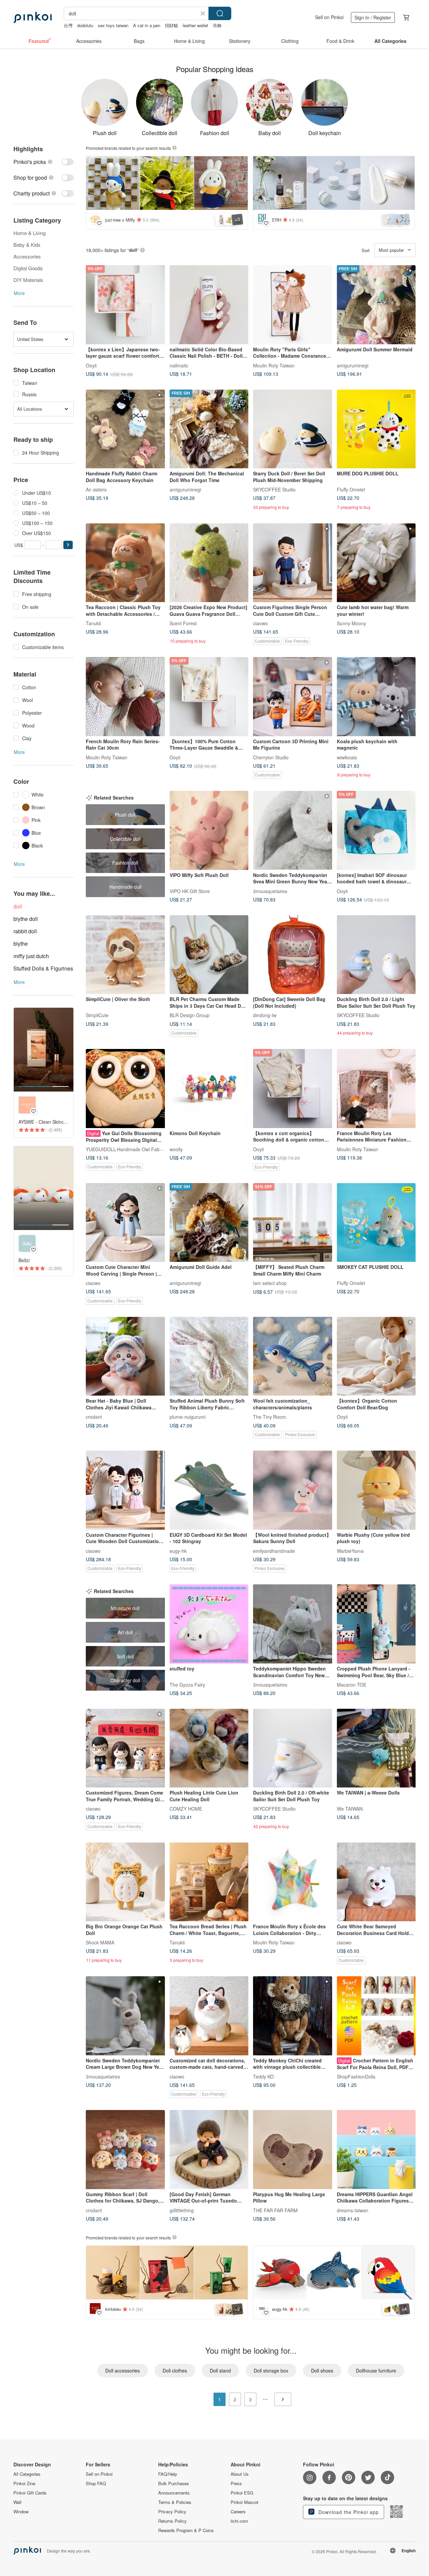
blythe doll (26, 919)
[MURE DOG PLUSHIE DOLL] (376, 429)
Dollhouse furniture (376, 2370)
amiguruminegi (353, 365)
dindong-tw (265, 1015)
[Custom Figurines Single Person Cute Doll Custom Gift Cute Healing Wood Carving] (293, 563)
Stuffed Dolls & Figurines (43, 968)
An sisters (96, 489)
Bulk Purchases (174, 2483)
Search (220, 13)
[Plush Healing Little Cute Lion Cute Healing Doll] (209, 1748)
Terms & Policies (175, 2502)
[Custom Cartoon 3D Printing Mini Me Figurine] (293, 697)
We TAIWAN (350, 1809)
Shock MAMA (100, 1942)
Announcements (174, 2493)
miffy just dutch (31, 956)
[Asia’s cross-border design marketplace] (33, 17)
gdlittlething (182, 2210)
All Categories (27, 2474)
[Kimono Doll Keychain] (209, 1089)
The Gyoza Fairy (187, 1684)
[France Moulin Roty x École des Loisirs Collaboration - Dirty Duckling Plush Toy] (293, 1882)
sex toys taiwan (113, 25)
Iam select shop (270, 1283)
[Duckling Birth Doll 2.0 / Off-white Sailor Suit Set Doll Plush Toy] (293, 1748)
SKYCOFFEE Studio (274, 489)
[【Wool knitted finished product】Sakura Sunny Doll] (293, 1490)
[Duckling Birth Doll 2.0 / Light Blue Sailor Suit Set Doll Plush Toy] (376, 955)
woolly (176, 1149)
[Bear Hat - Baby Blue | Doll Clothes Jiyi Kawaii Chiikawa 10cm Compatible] (125, 1356)
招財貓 (171, 25)
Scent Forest (183, 623)
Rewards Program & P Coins (186, 2530)
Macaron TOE (352, 1684)
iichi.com (239, 2521)
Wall (17, 2502)
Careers (238, 2512)
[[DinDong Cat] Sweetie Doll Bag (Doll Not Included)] (293, 955)
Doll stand (220, 2370)
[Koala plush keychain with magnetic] (376, 697)
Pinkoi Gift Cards (30, 2493)
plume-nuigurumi (188, 1417)
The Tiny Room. (270, 1417)
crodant (94, 1417)
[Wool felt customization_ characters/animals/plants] (293, 1356)
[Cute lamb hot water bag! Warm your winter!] (376, 563)
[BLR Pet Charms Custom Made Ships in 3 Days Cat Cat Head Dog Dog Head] (209, 955)
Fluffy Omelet (351, 489)
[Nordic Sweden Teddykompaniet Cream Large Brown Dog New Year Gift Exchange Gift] (125, 2016)
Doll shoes (322, 2370)
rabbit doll (25, 931)
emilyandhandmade (274, 1550)
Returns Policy (172, 2521)
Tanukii (93, 623)
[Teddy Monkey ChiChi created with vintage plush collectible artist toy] (293, 2016)
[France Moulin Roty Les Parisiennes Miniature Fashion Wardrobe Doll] (376, 1089)
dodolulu (85, 25)
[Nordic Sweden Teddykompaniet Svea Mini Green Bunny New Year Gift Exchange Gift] (293, 830)
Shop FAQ (96, 2483)
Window (21, 2512)
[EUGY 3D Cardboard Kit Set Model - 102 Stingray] (209, 1490)
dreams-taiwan (353, 2210)
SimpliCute (97, 1015)
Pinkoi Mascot (244, 2502)
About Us (240, 2474)
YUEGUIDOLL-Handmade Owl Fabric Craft (131, 1149)
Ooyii (91, 365)
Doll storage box (271, 2370)
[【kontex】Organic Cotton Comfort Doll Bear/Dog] (376, 1356)
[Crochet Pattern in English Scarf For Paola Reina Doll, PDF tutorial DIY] (376, 2016)
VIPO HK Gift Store (190, 891)
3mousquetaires (270, 891)
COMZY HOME (186, 1809)
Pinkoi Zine (24, 2483)
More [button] (19, 293)
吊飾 (217, 25)
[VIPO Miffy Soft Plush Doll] (209, 830)
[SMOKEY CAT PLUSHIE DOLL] (376, 1223)
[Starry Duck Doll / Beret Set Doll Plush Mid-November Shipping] (293, 429)
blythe (21, 944)
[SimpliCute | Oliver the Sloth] (125, 955)
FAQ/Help (168, 2474)
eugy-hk (178, 1550)
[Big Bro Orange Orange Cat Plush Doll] (125, 1882)
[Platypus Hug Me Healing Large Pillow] (293, 2150)
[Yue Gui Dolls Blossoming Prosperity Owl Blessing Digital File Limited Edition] (125, 1089)
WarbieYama (350, 1550)
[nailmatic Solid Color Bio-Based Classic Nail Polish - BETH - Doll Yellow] (209, 305)
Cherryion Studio (271, 757)
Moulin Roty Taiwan (274, 365)
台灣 (68, 25)
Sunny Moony (351, 623)
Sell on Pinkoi (329, 17)
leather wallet (195, 25)
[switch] (44, 162)
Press (236, 2483)
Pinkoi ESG (242, 2493)
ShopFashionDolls (356, 2076)
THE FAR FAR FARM (275, 2210)
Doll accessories (122, 2370)
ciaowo (260, 623)
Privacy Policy (172, 2512)
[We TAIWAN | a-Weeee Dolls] (376, 1748)
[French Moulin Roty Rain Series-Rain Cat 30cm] (125, 697)
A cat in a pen (147, 25)
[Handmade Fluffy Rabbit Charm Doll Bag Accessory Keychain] (125, 429)
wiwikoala (347, 757)
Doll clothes (175, 2370)
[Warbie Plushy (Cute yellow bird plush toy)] (376, 1490)
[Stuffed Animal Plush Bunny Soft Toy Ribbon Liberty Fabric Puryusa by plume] (209, 1356)
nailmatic (179, 365)
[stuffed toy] (209, 1624)
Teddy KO (263, 2076)
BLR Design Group (190, 1015)
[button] (68, 545)
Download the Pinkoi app (348, 2512)
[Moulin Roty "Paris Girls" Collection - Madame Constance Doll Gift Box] (293, 305)
